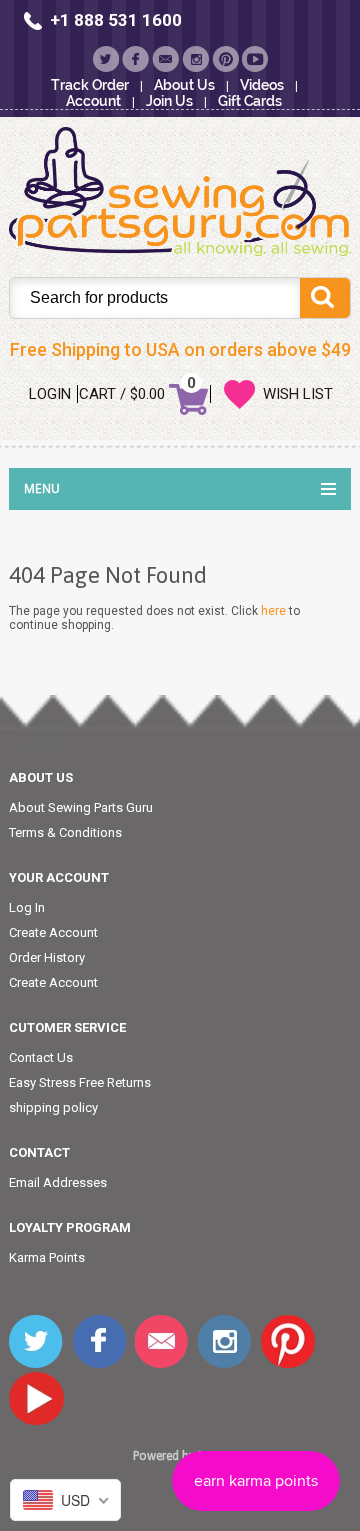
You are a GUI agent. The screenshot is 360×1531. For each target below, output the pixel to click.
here (273, 611)
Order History (47, 957)
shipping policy (53, 1107)
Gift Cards (250, 101)
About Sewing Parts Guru (81, 807)
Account (93, 101)
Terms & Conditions (65, 832)
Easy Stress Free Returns (80, 1082)
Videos (262, 85)
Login (50, 394)
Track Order (90, 85)
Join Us (169, 101)
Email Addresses (58, 1182)
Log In (27, 907)
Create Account (53, 932)
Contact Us (41, 1057)
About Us (184, 85)
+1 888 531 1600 (116, 20)
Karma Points (47, 1257)
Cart (97, 394)
